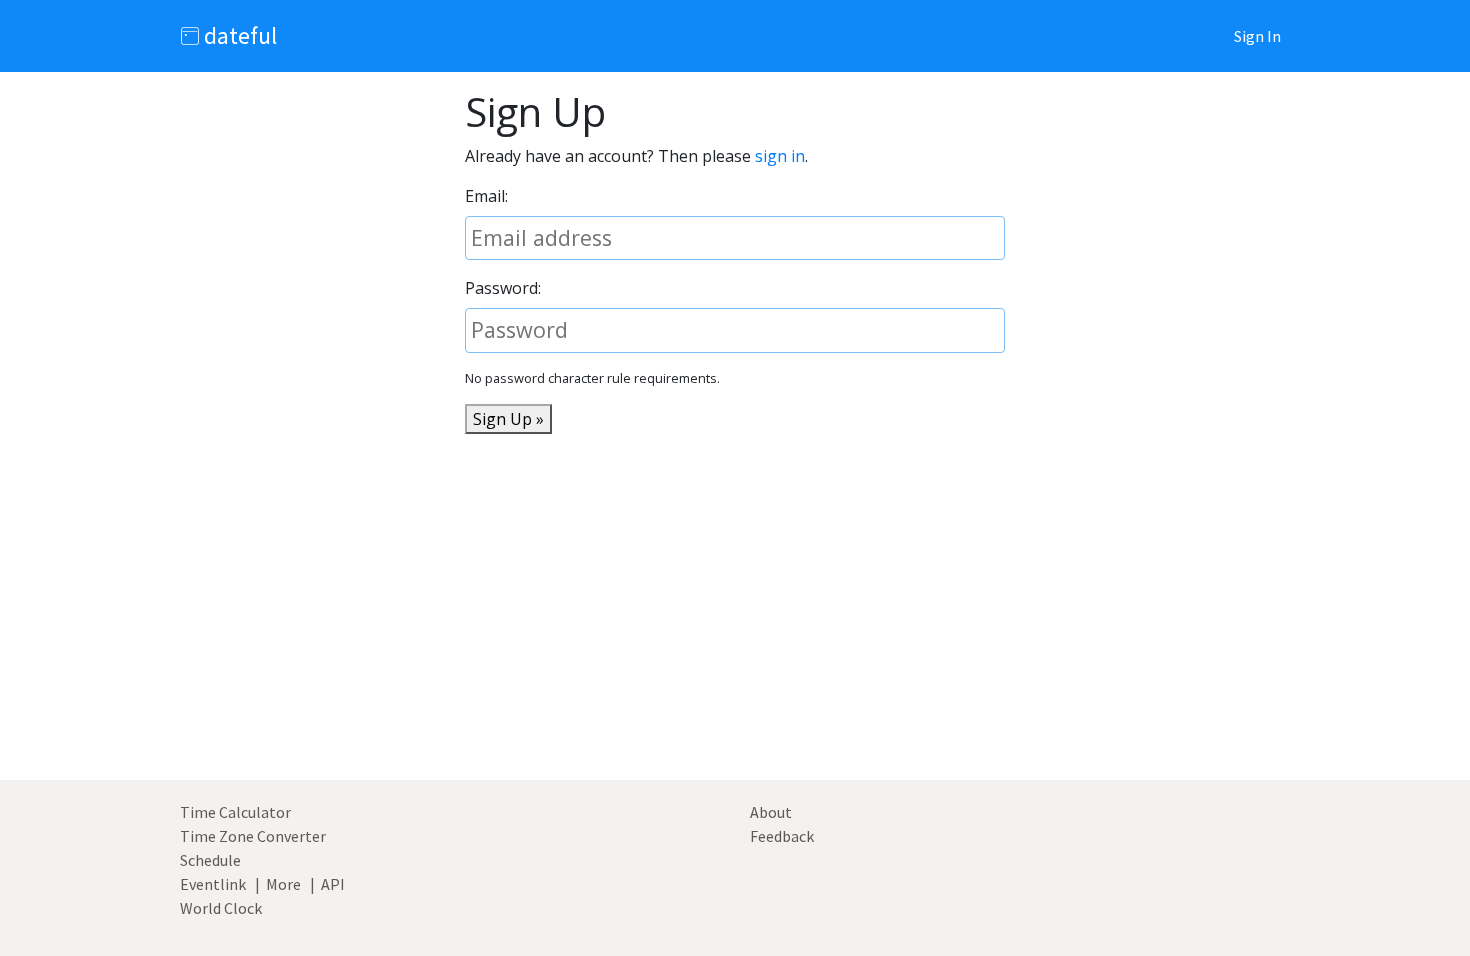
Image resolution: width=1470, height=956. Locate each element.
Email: (486, 196)
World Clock (221, 908)
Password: (503, 288)
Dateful (238, 35)
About (771, 812)
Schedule (210, 860)
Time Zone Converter (253, 836)
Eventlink (213, 884)
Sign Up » (508, 419)
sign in (780, 156)
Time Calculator (235, 812)
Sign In (1257, 36)
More (283, 884)
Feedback (782, 836)
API (333, 884)
